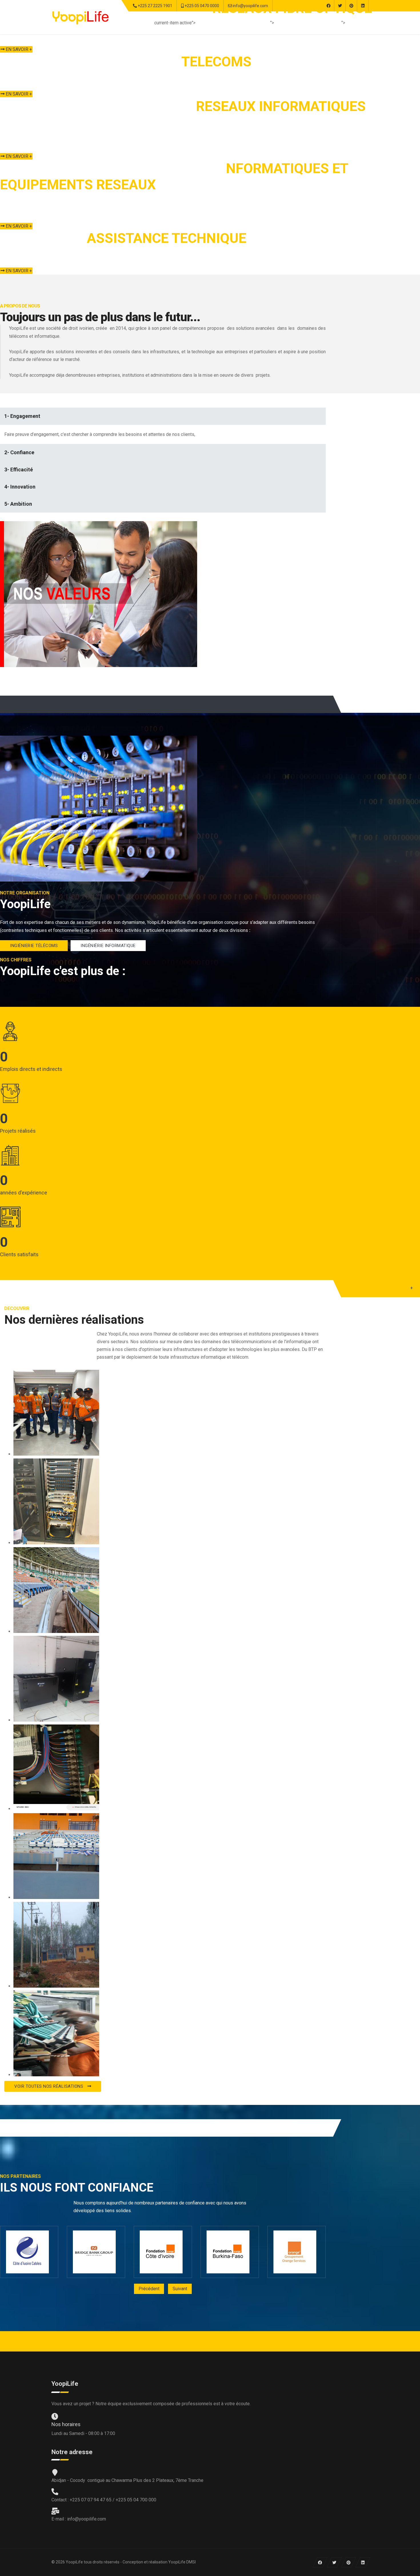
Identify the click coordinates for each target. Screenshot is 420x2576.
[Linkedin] (363, 6)
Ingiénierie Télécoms (34, 946)
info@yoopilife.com (250, 6)
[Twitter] (340, 6)
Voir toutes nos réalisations (49, 2086)
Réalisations (291, 23)
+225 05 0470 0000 (202, 6)
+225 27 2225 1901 (155, 6)
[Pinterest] (351, 6)
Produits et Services (245, 23)
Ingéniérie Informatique (108, 946)
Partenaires (325, 23)
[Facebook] (328, 6)
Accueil (207, 23)
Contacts (359, 23)
